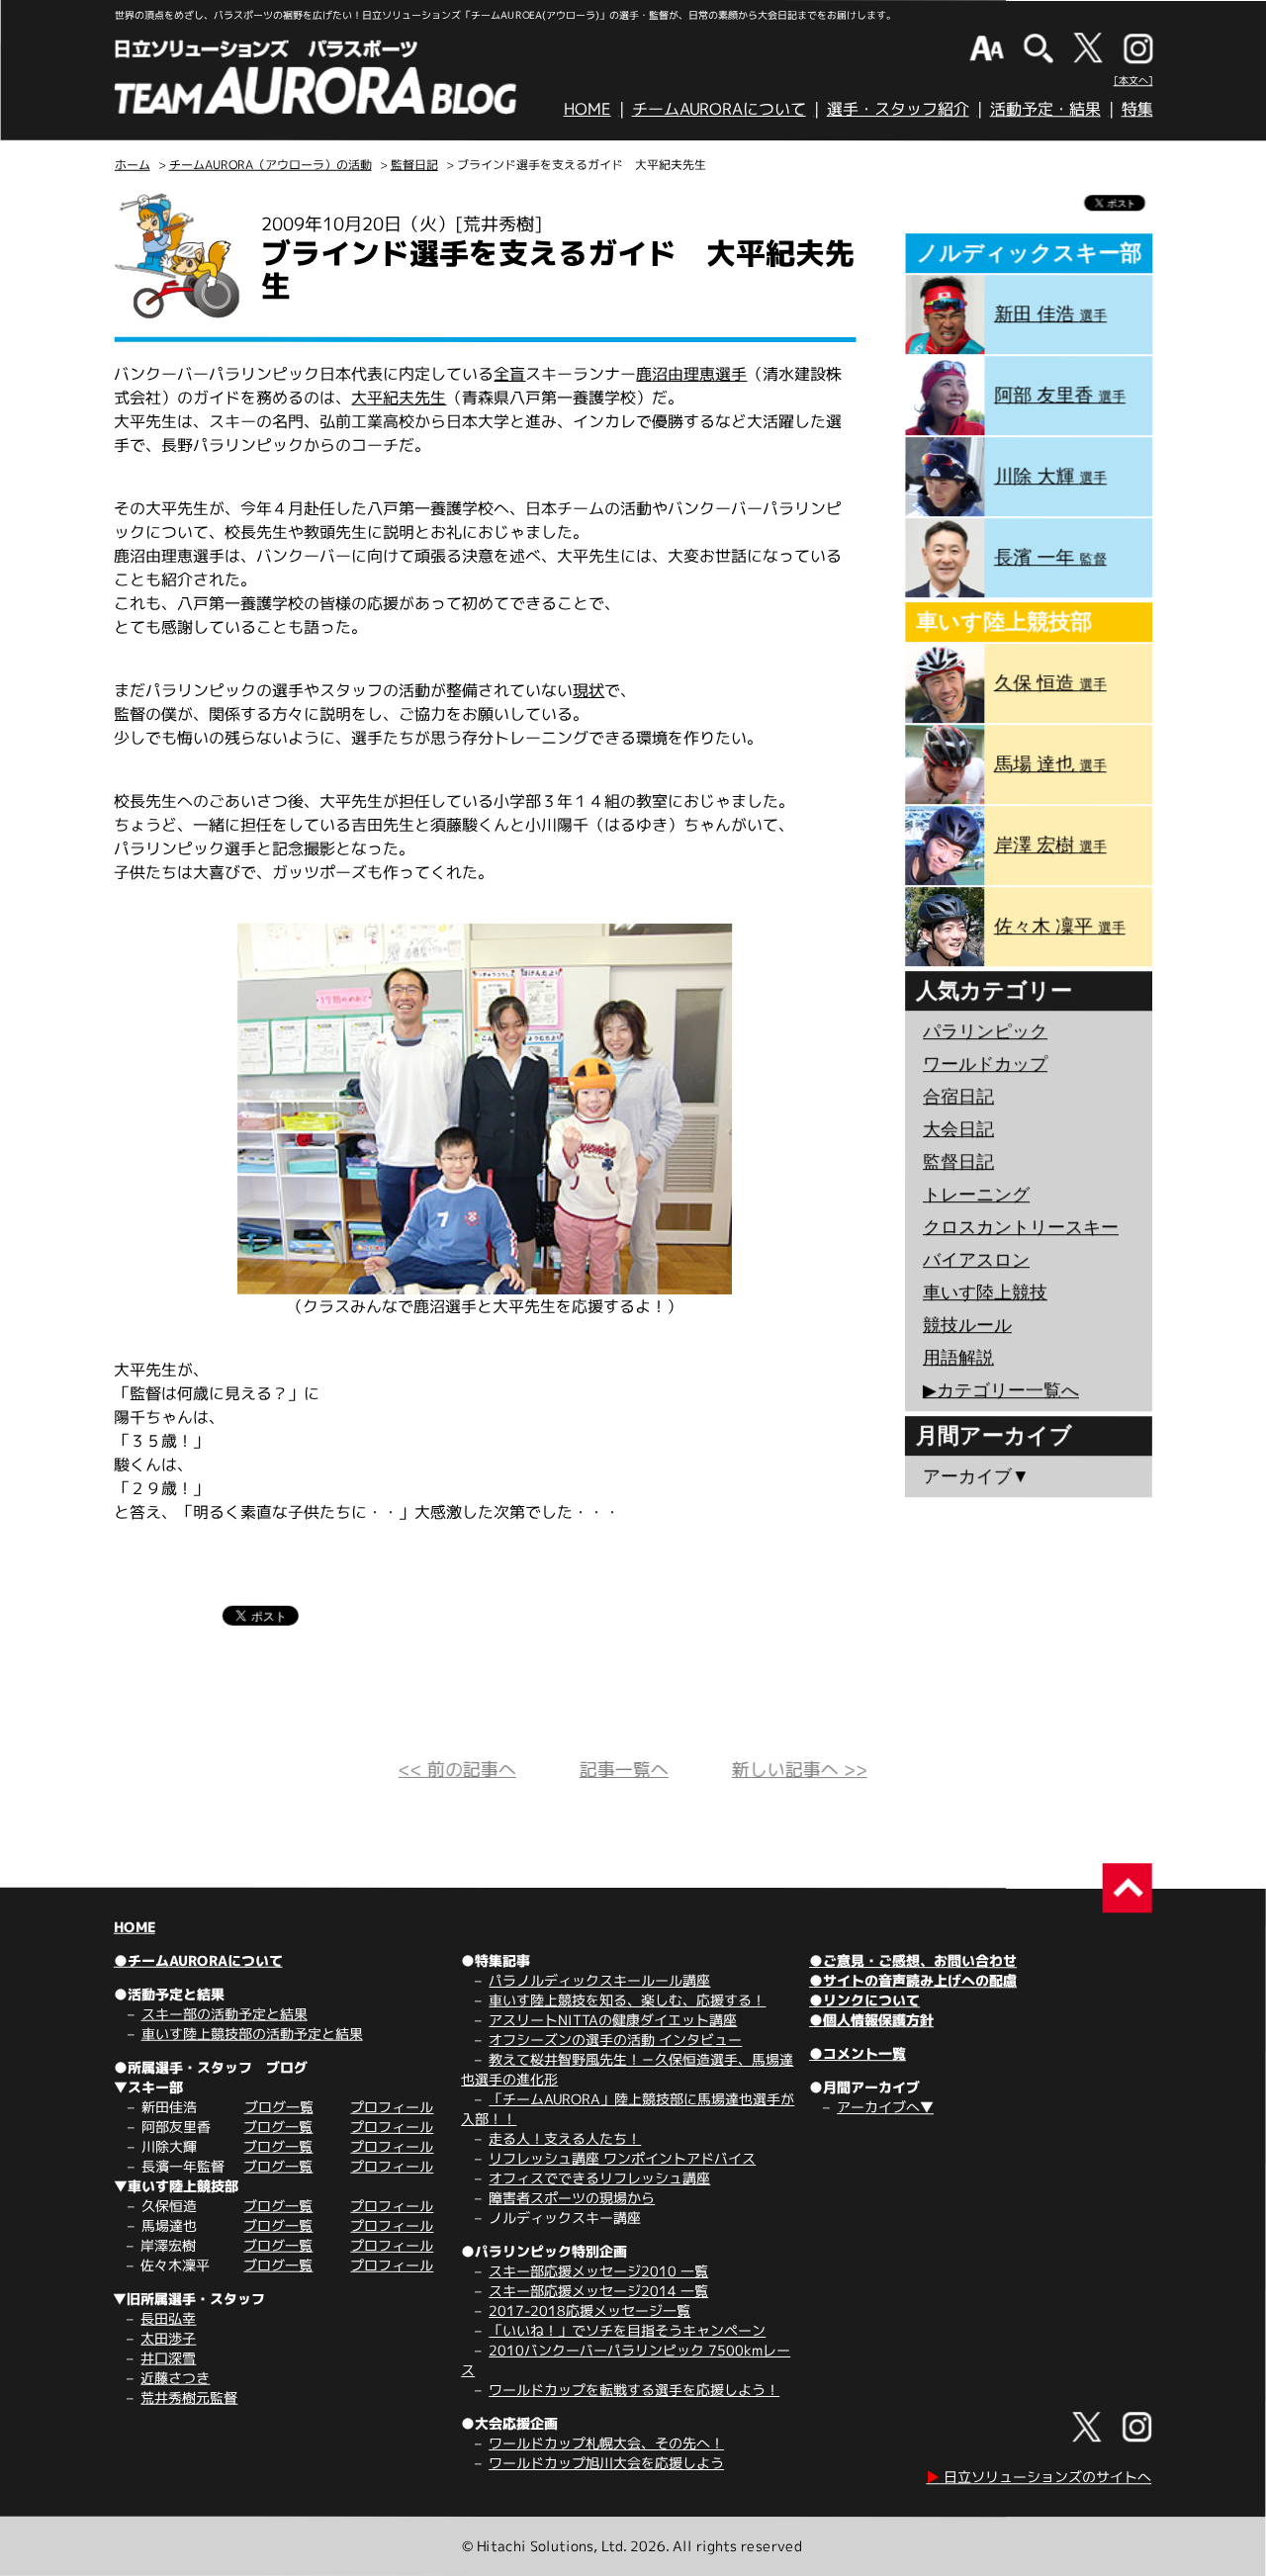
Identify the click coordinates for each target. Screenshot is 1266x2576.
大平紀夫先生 (399, 398)
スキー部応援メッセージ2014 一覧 (598, 2291)
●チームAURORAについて (198, 1960)
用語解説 (958, 1358)
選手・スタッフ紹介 (898, 109)
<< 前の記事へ (457, 1770)
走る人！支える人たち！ (565, 2138)
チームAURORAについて (719, 109)
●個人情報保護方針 (871, 2020)
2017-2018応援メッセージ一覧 (589, 2310)
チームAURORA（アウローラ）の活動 (271, 165)
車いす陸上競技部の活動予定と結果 (252, 2034)
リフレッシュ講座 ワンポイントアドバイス (622, 2158)
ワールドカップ (985, 1064)
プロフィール (392, 2107)
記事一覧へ (624, 1770)
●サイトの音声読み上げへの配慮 (913, 1980)
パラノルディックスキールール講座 (599, 1980)
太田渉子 (168, 2338)
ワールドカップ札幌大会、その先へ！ (606, 2443)
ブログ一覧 (278, 2107)
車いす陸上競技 (985, 1292)
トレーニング (976, 1195)
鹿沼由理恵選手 (691, 374)
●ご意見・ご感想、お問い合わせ (913, 1960)
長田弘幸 (168, 2318)
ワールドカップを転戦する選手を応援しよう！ (634, 2390)
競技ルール (967, 1325)
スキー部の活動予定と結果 (225, 2014)
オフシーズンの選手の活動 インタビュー (615, 2040)
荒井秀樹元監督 (189, 2398)
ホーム (133, 165)
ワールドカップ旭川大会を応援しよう (606, 2463)
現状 (588, 690)
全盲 (509, 374)
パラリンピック (985, 1031)
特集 (1137, 109)
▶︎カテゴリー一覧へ (1001, 1390)
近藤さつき (175, 2378)
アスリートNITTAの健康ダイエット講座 (613, 2020)
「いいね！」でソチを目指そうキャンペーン (627, 2330)
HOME (588, 109)
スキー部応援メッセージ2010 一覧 (598, 2271)
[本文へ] (1133, 80)
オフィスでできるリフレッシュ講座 (599, 2178)
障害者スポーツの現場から (572, 2198)
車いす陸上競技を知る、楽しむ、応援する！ (627, 2000)
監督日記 (414, 165)
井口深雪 (168, 2358)
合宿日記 (958, 1097)
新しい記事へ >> (800, 1770)
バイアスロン (976, 1260)
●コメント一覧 (858, 2053)
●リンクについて (864, 2000)
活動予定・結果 (1045, 109)
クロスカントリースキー (1021, 1227)
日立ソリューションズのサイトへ (1039, 2477)
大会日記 (958, 1129)
